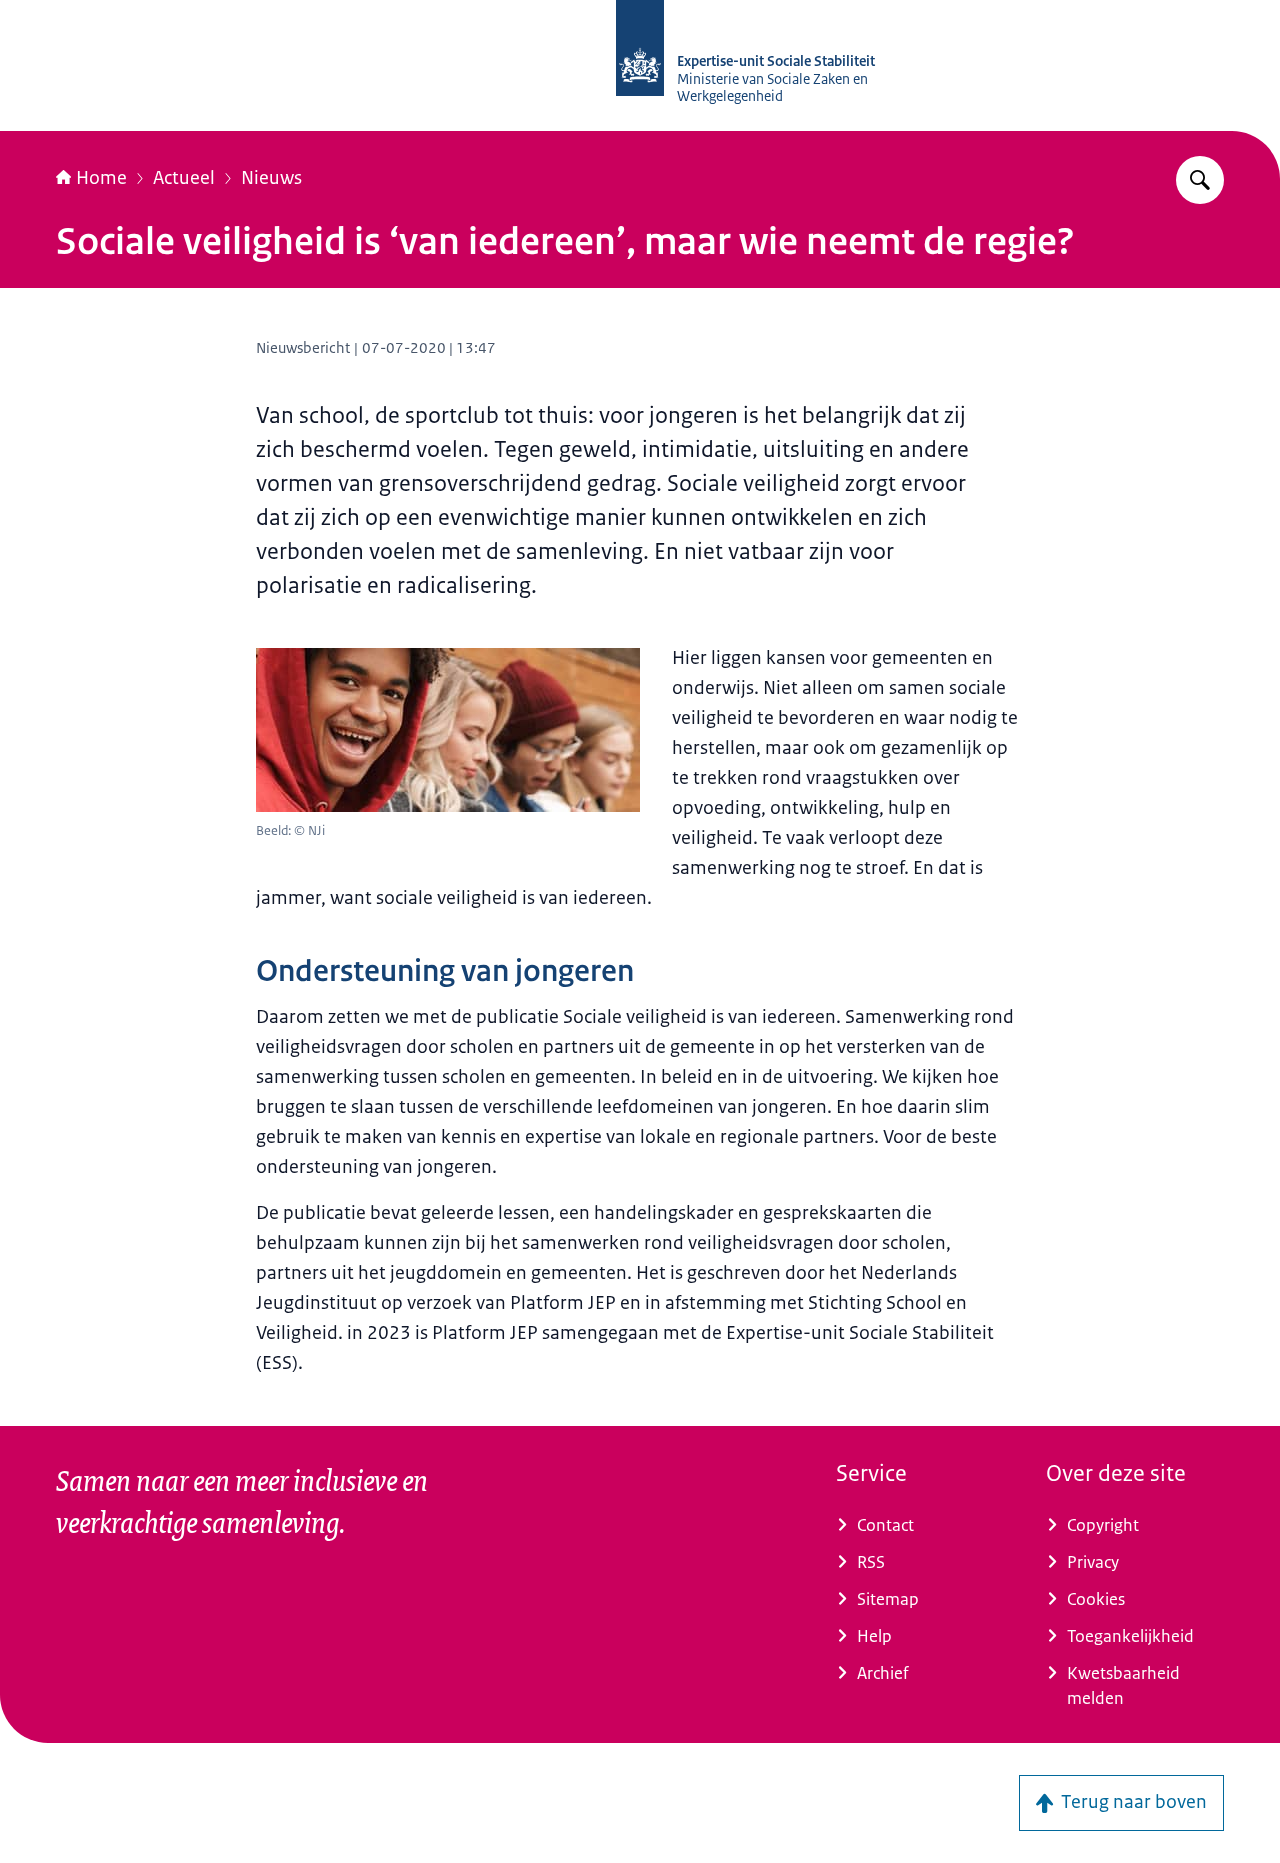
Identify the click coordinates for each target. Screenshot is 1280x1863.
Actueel (184, 178)
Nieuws (271, 178)
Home (101, 178)
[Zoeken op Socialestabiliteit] (1200, 180)
